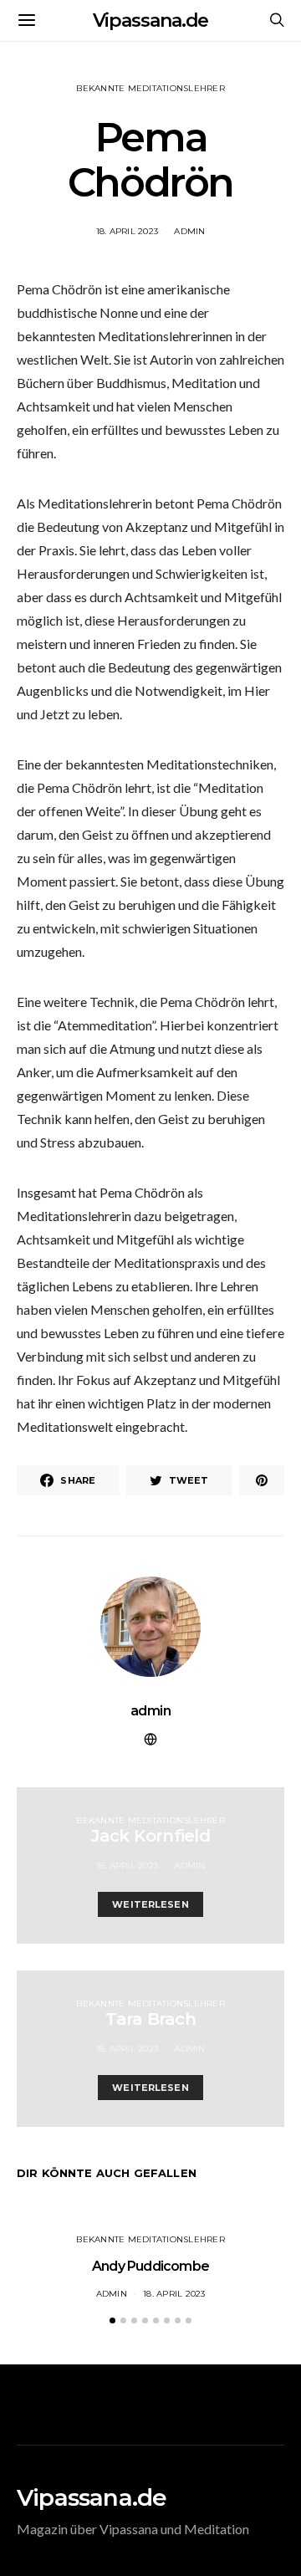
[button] (112, 2320)
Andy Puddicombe (150, 2266)
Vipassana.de (151, 20)
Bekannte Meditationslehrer (150, 88)
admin (189, 231)
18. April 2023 (128, 231)
